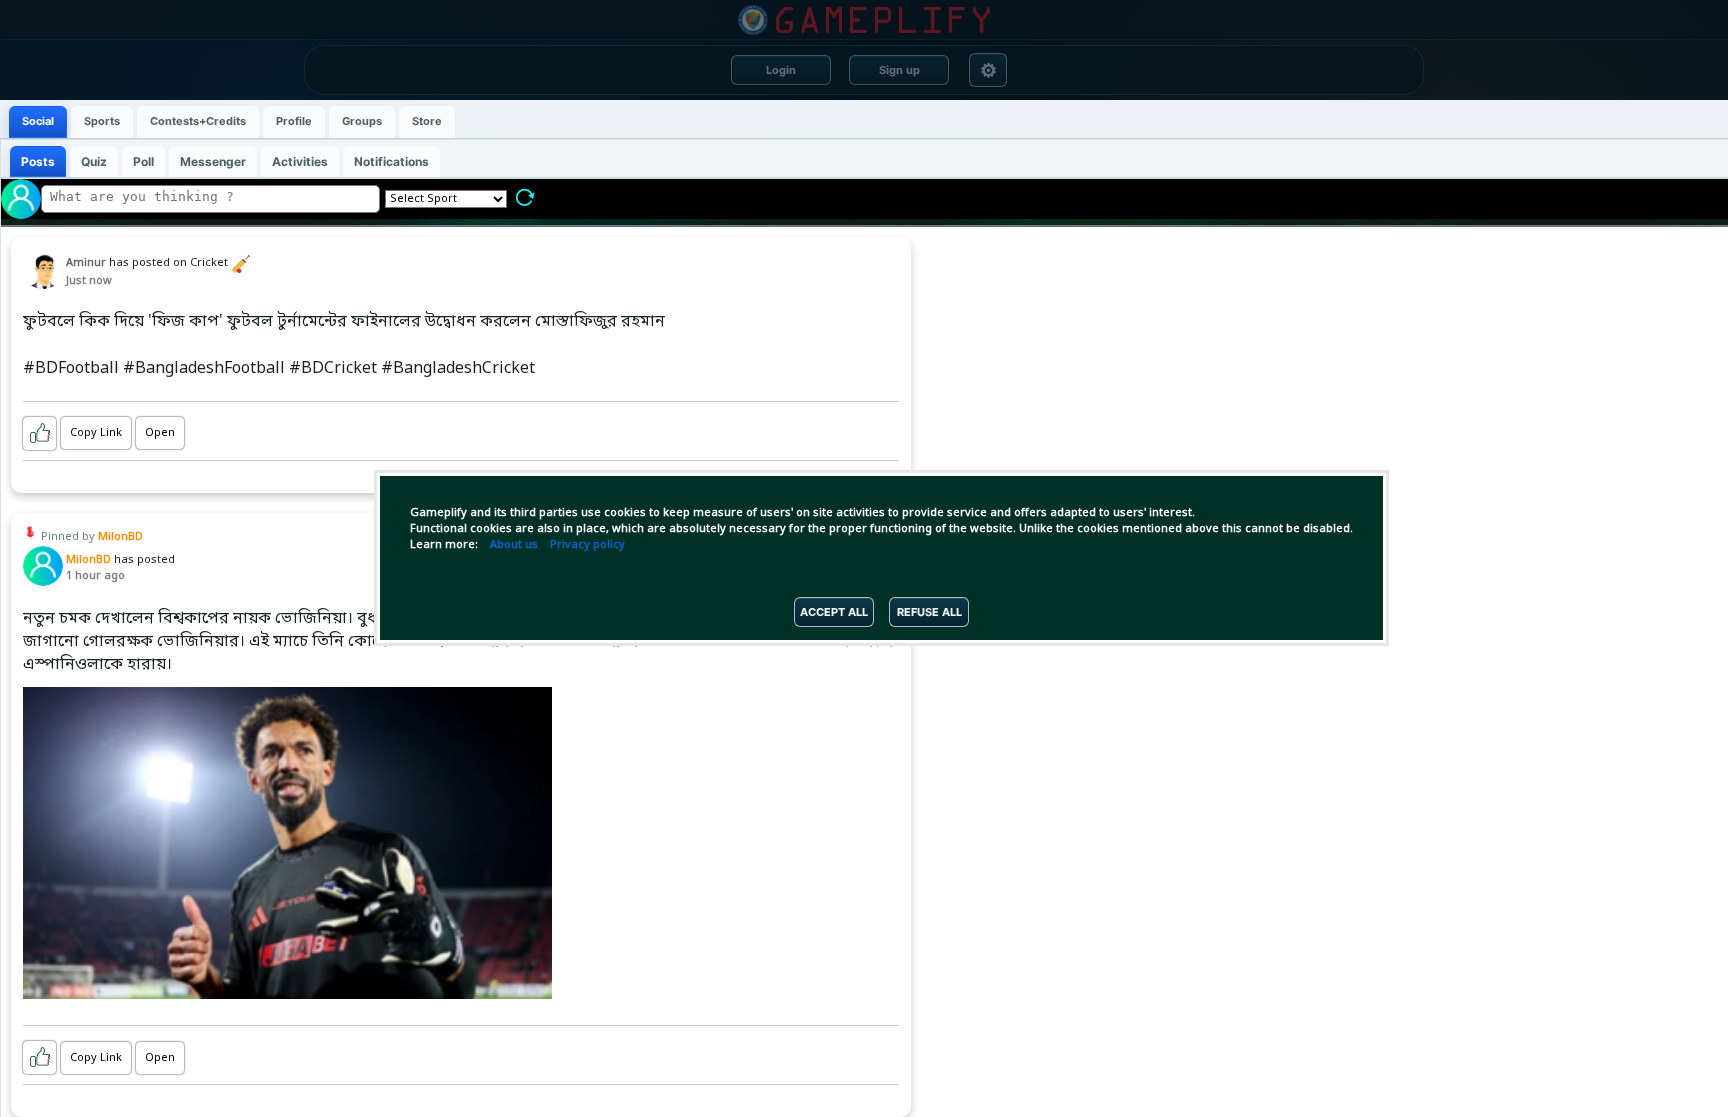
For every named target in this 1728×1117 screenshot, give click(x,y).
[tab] (38, 122)
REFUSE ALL (929, 612)
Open (160, 433)
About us (514, 545)
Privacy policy (587, 545)
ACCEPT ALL (834, 612)
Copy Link (96, 433)
